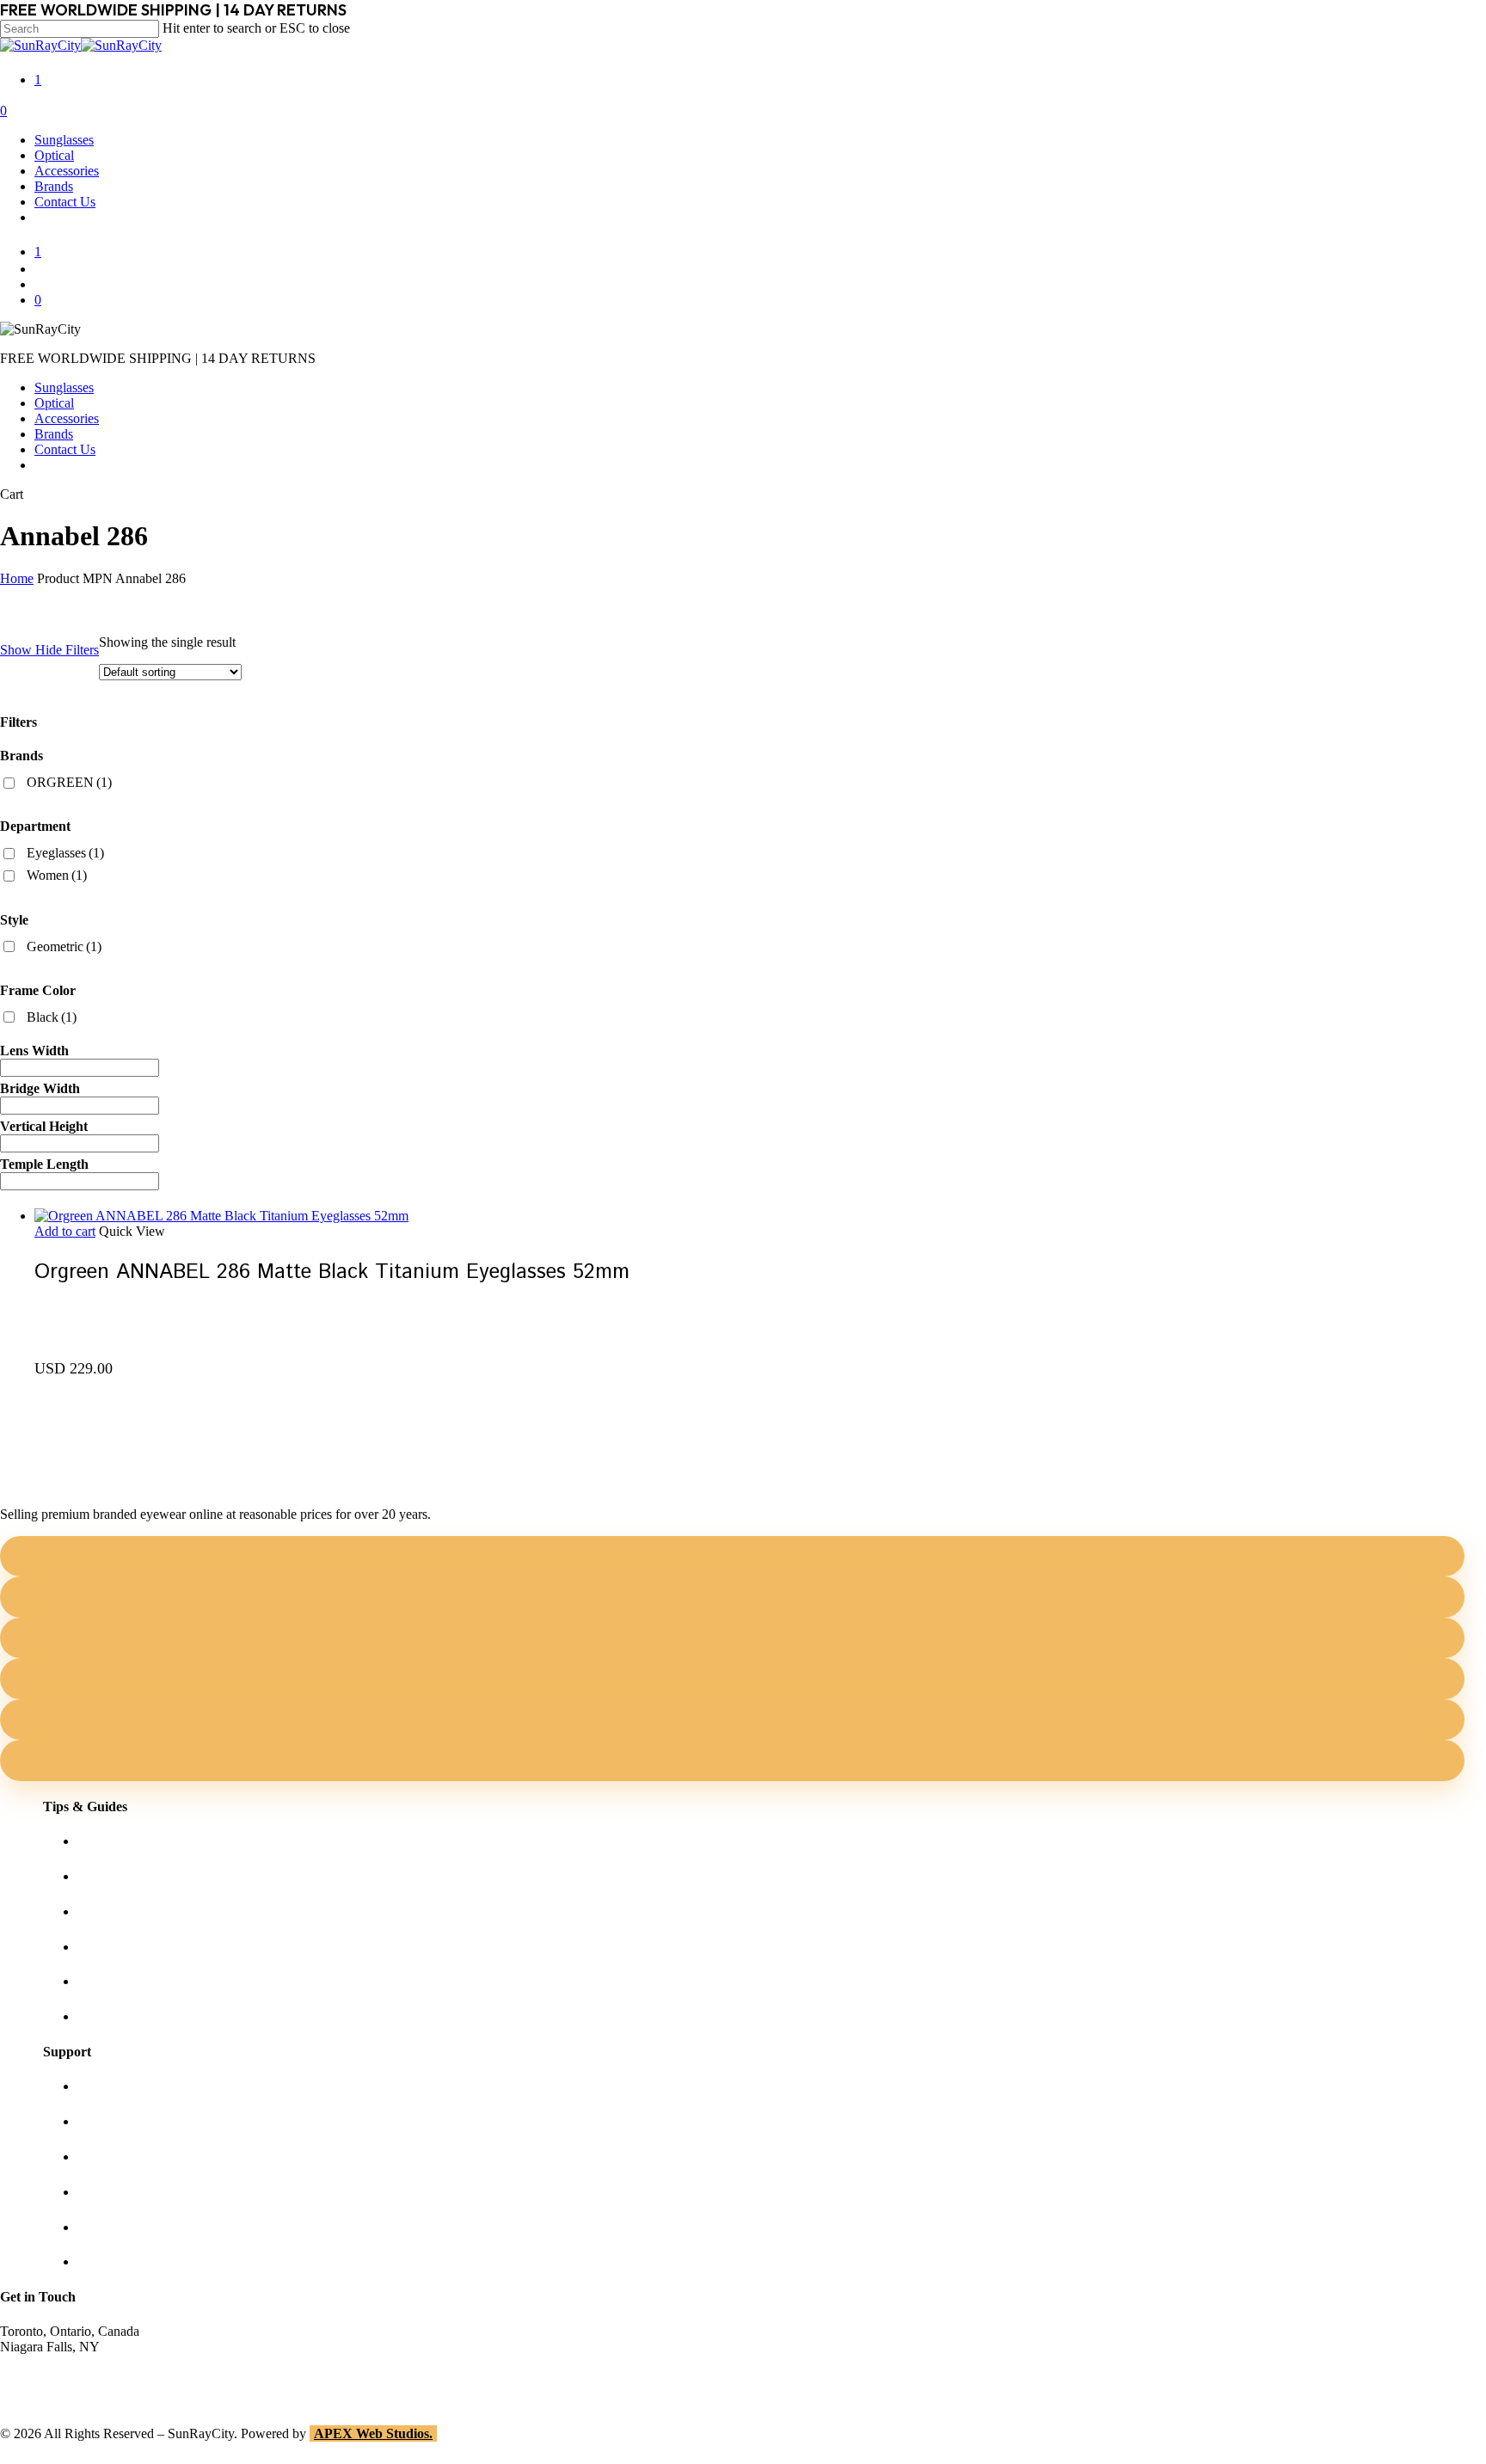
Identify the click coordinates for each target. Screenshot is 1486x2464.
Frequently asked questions (151, 2016)
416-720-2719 (39, 2393)
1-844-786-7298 (44, 2378)
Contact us (106, 2121)
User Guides (111, 1981)
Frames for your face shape (151, 1876)
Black (52, 1017)
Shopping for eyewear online (156, 1841)
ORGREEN (69, 782)
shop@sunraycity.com (60, 2362)
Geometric (64, 946)
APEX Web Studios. (373, 2433)
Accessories (67, 418)
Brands (54, 434)
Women (57, 875)
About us (102, 2086)
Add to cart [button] (65, 1231)
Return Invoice (118, 2261)
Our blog (102, 1947)
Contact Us (65, 449)
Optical (54, 403)
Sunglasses (64, 387)
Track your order (123, 2227)
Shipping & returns (129, 2157)
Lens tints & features (133, 1911)
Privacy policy (117, 2192)
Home (17, 578)
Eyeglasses (65, 853)
